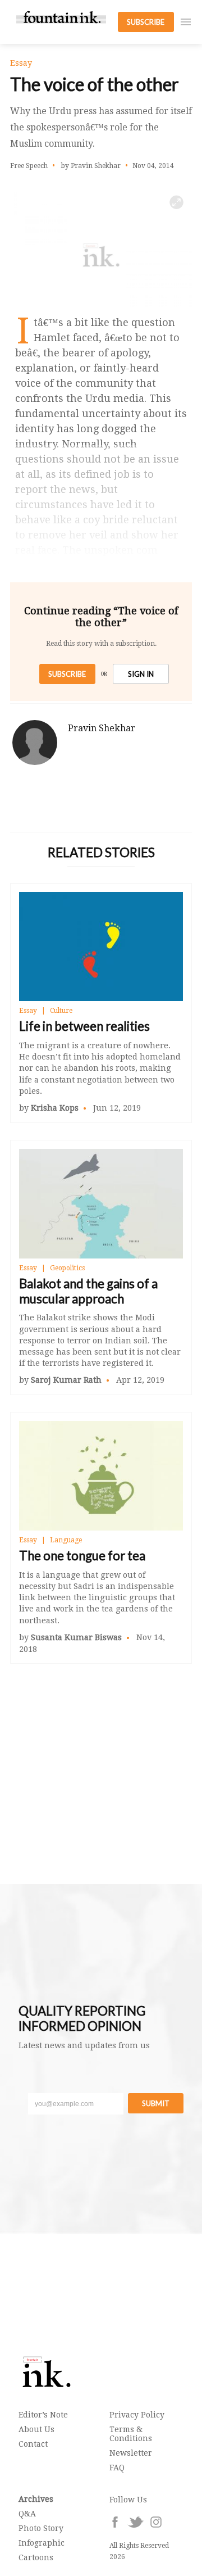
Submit (156, 2103)
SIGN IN (141, 674)
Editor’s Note (43, 2415)
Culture (61, 1011)
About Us (36, 2429)
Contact (33, 2444)
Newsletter (131, 2453)
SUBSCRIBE (146, 22)
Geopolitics (67, 1268)
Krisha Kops (55, 1108)
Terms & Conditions (131, 2434)
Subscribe (67, 674)
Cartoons (36, 2557)
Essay (28, 1011)
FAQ (117, 2468)
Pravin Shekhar (102, 728)
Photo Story (41, 2528)
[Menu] (186, 22)
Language (66, 1540)
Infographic (42, 2543)
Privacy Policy (137, 2415)
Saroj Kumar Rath (66, 1380)
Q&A (27, 2514)
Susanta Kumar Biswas (76, 1637)
